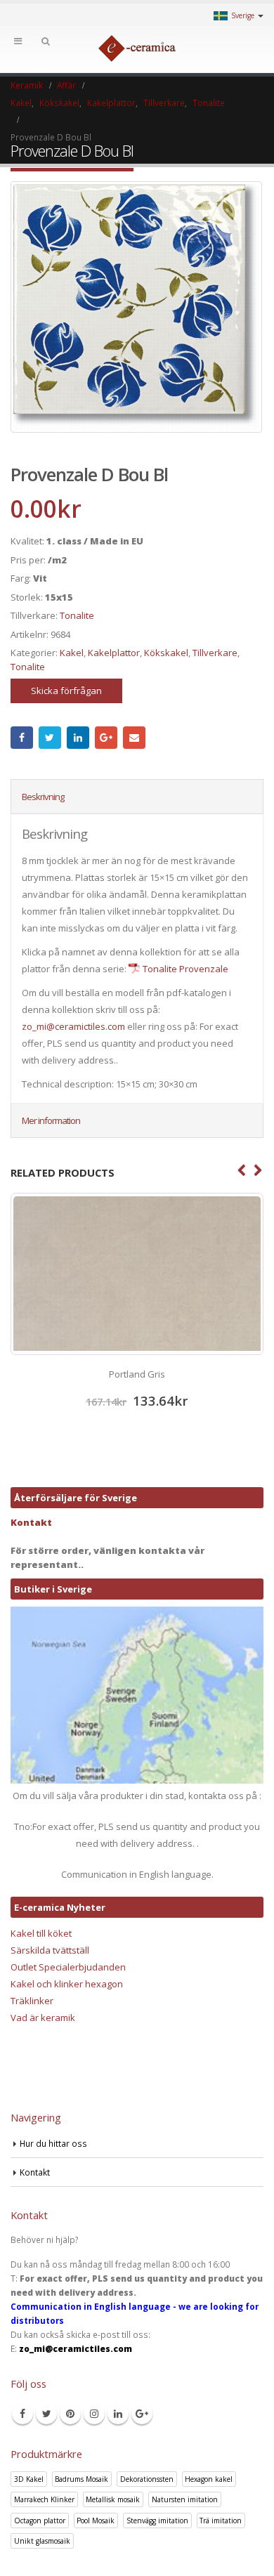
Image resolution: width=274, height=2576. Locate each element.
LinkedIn (78, 738)
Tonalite (77, 615)
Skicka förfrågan (66, 691)
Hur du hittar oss (53, 2143)
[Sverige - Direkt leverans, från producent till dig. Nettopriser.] (137, 48)
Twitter (50, 738)
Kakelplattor (114, 653)
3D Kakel (29, 2479)
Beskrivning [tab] (43, 797)
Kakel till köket (41, 1933)
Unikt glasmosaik (42, 2541)
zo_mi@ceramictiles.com (73, 1026)
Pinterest (70, 2414)
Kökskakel (166, 653)
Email (134, 738)
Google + (106, 738)
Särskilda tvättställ (50, 1950)
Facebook (22, 738)
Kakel (72, 653)
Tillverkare (215, 653)
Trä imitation (221, 2521)
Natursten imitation (185, 2499)
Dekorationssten (147, 2479)
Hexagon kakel (209, 2479)
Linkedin (118, 2414)
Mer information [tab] (51, 1120)
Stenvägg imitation (157, 2521)
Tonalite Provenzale (185, 969)
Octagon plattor (40, 2521)
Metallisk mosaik (113, 2499)
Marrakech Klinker (44, 2499)
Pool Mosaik (96, 2521)
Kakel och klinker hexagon (67, 1984)
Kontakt (31, 1522)
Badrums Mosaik (81, 2479)
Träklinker (32, 2001)
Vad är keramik (43, 2018)
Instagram (94, 2414)
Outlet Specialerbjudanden (68, 1967)
